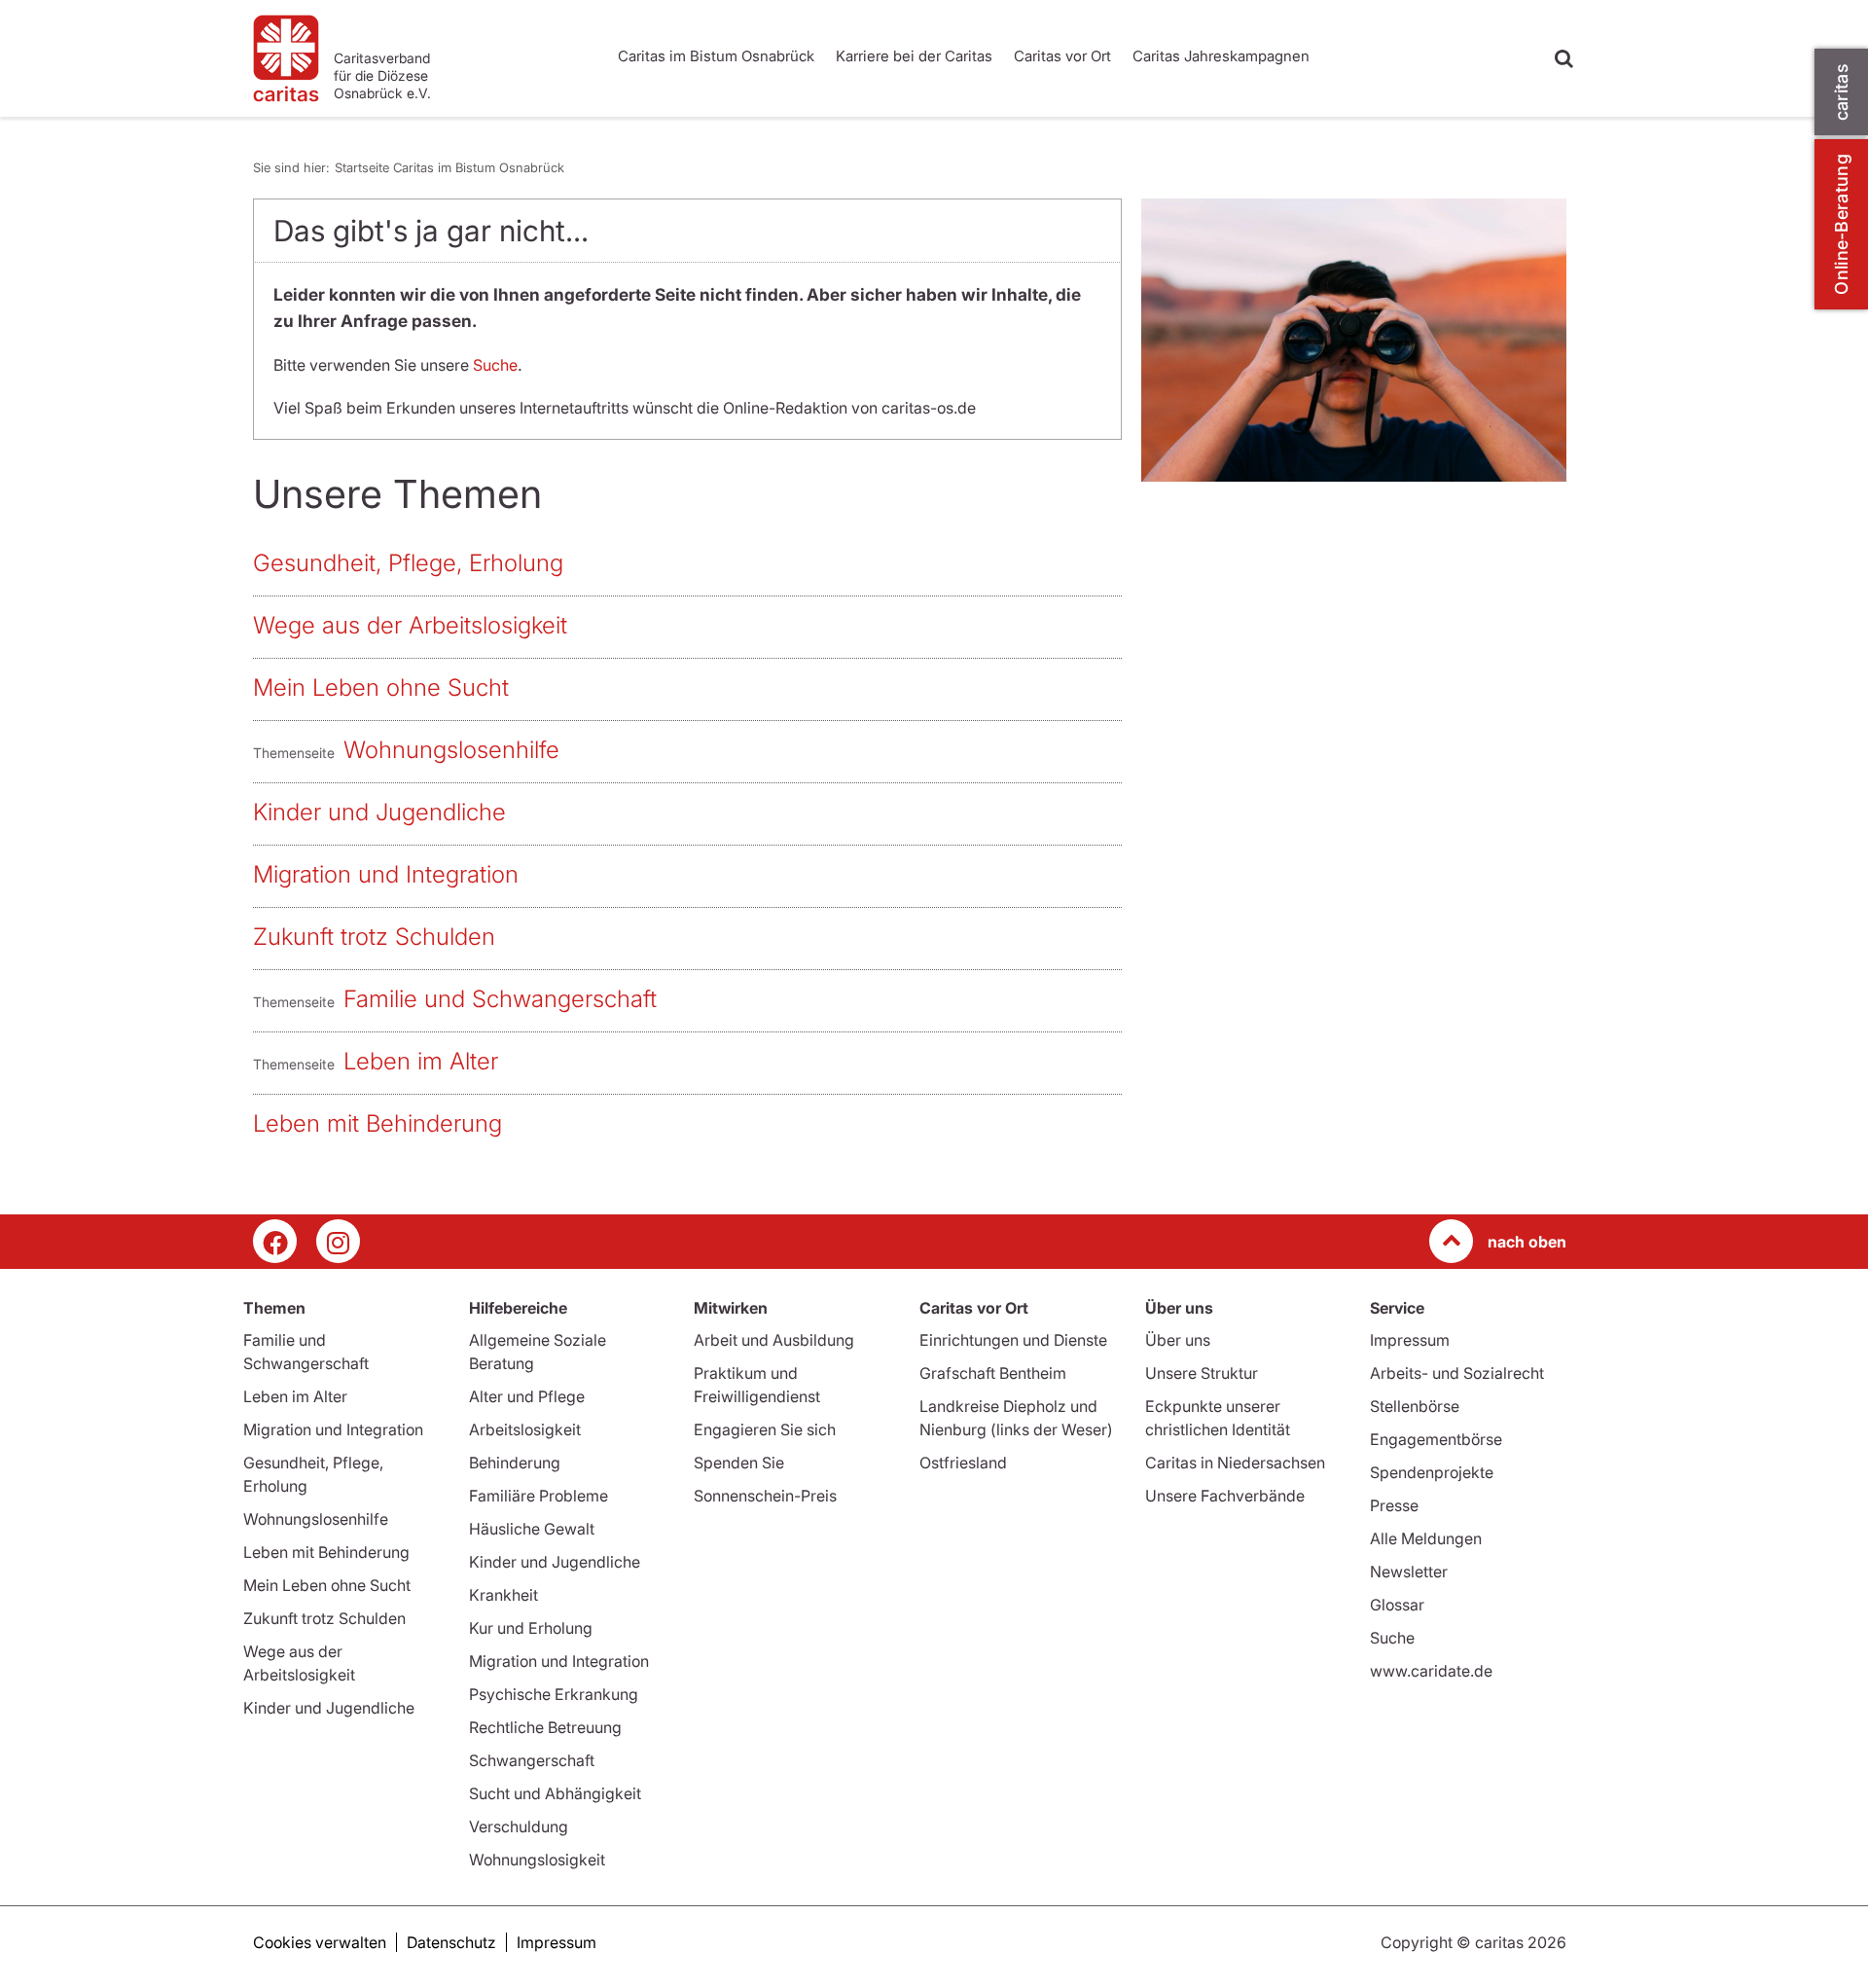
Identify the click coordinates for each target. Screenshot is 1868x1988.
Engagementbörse (1436, 1439)
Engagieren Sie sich (765, 1429)
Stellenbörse (1415, 1406)
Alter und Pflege (527, 1396)
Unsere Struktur (1202, 1373)
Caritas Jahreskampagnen (1221, 56)
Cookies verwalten (320, 1942)
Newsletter (1409, 1572)
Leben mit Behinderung (377, 1123)
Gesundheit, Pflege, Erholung (408, 563)
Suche (495, 365)
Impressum (1410, 1340)
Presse (1394, 1505)
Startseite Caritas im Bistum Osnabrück (449, 167)
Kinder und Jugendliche (379, 812)
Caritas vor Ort (1062, 56)
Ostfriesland (963, 1463)
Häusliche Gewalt (532, 1529)
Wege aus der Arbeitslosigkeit (410, 625)
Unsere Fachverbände (1225, 1496)
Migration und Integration (386, 874)
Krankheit (503, 1595)
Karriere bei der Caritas (914, 56)
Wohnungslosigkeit (537, 1860)
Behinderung (515, 1463)
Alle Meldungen (1426, 1538)
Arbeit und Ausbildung (774, 1340)
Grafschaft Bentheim (993, 1373)
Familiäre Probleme (539, 1496)
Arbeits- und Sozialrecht (1457, 1373)
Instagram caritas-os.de (338, 1241)
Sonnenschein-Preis (765, 1496)
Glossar (1397, 1605)
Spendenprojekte (1432, 1472)
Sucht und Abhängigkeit (555, 1793)
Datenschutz (451, 1942)
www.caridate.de (1431, 1671)
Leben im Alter (421, 1061)
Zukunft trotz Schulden (374, 937)
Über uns (1178, 1340)
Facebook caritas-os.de (275, 1241)
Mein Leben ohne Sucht (381, 687)
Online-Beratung (1841, 224)
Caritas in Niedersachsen (1235, 1463)
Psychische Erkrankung (554, 1694)
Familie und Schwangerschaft (500, 999)
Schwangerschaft (532, 1760)
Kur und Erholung (531, 1628)
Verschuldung (519, 1826)
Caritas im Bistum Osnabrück (716, 56)
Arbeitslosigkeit (525, 1429)
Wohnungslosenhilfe (451, 750)
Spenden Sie (739, 1463)
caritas (1841, 92)
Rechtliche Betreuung (545, 1727)
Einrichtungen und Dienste (1013, 1340)
